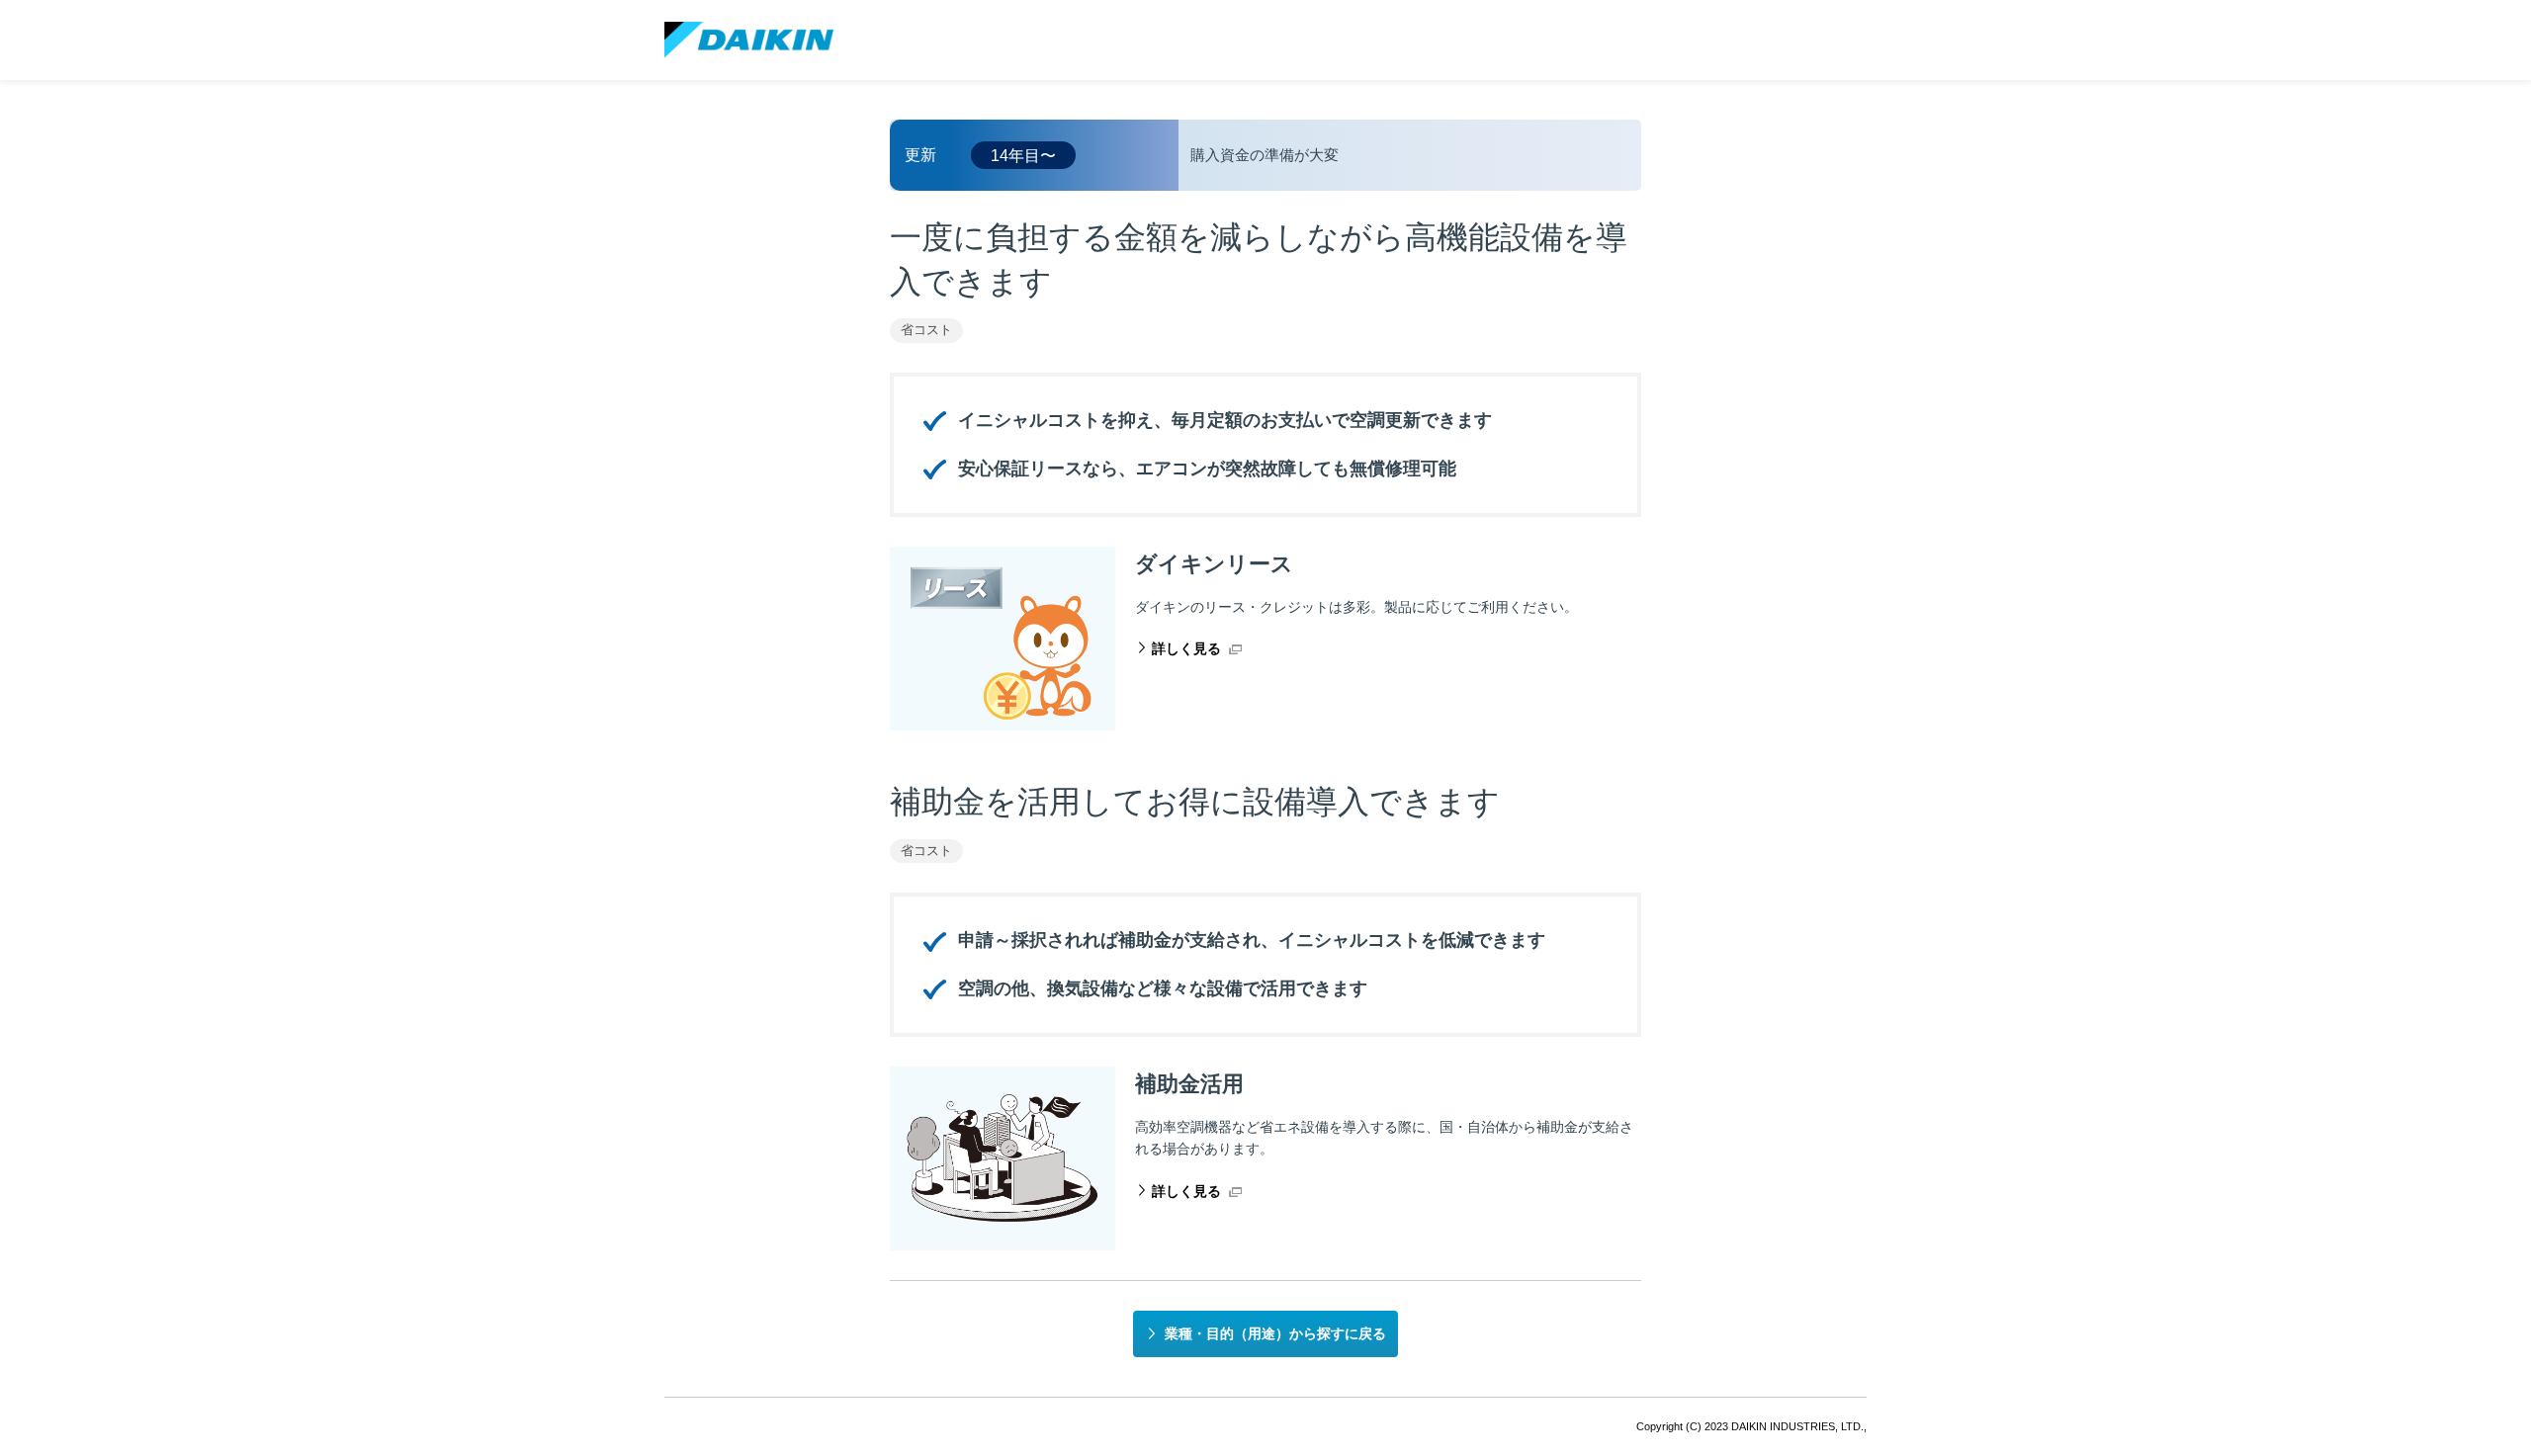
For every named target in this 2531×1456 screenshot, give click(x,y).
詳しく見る (1186, 648)
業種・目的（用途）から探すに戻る (1275, 1333)
